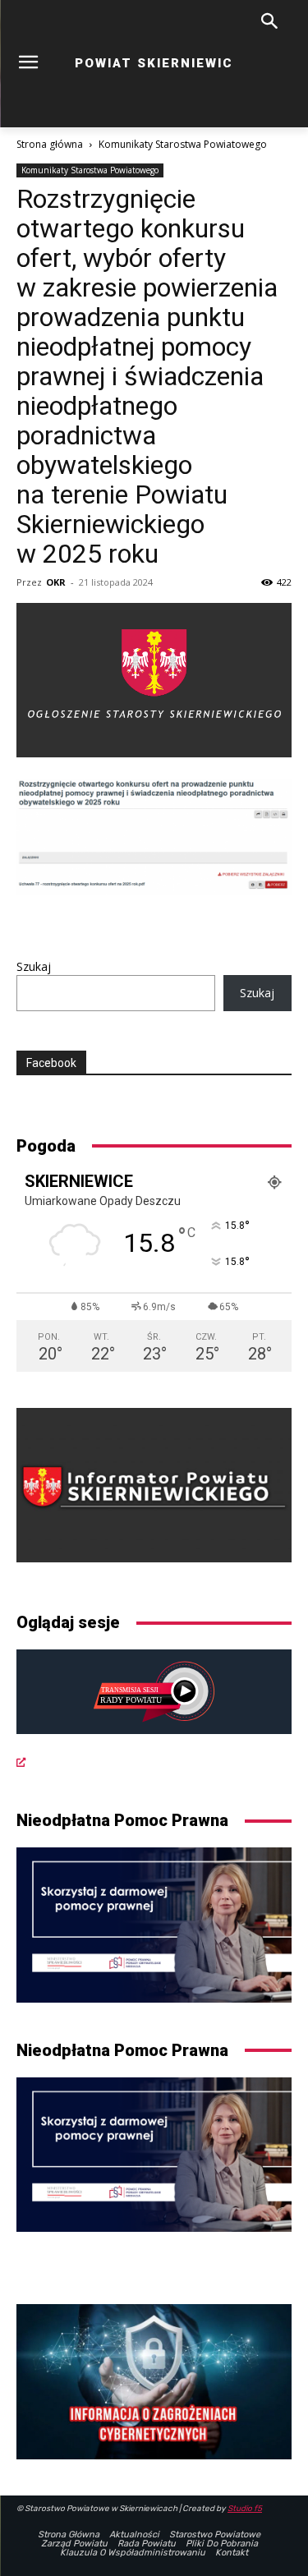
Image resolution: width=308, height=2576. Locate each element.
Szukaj (34, 966)
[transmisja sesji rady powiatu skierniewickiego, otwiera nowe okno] (154, 1710)
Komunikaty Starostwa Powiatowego (183, 144)
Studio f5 (245, 2509)
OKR (56, 582)
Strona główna (50, 144)
